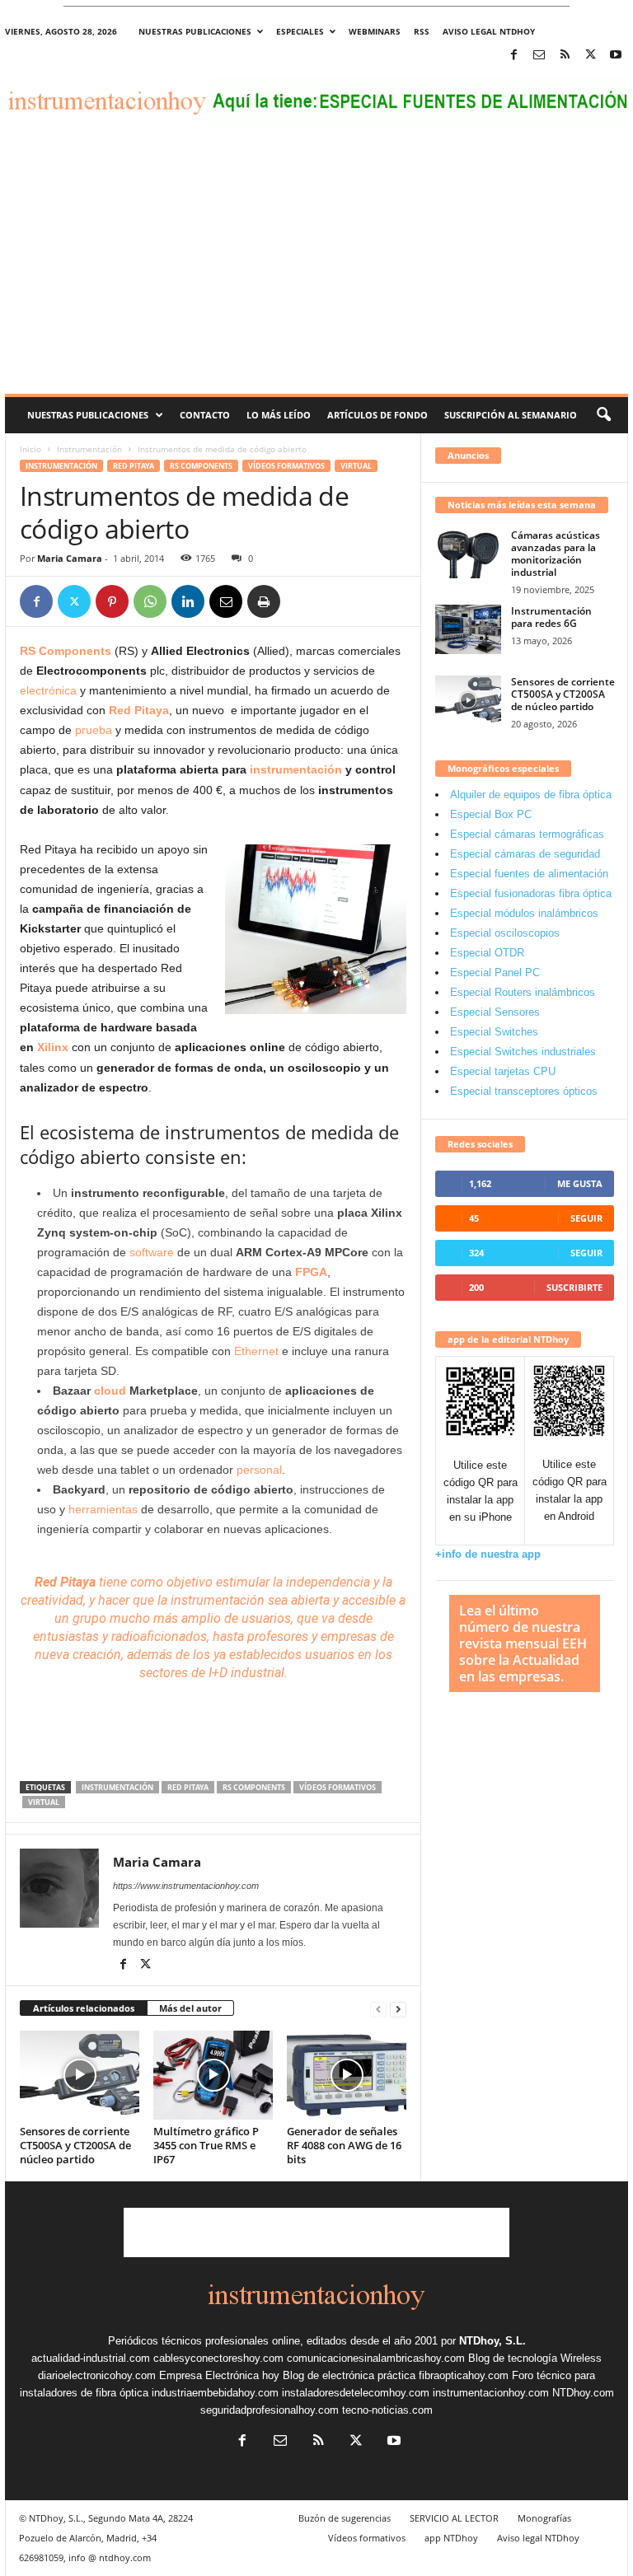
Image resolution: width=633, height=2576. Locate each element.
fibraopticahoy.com (464, 2375)
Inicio (30, 449)
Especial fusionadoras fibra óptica (531, 893)
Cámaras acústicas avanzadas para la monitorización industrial (556, 554)
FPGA (311, 1272)
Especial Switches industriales (523, 1052)
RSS (422, 31)
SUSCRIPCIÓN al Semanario (511, 415)
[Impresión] (264, 601)
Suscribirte (574, 1287)
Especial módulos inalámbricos (524, 913)
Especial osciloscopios (505, 933)
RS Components (201, 466)
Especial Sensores (495, 1012)
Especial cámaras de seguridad (525, 854)
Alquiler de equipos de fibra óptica (531, 795)
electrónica (48, 690)
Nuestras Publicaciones (88, 415)
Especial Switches (494, 1032)
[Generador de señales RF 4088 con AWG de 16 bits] (347, 2075)
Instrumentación (89, 449)
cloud (110, 1391)
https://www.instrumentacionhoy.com (186, 1886)
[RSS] (565, 56)
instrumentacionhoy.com (491, 2393)
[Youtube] (616, 56)
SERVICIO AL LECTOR (454, 2518)
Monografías (544, 2518)
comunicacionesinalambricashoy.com (376, 2358)
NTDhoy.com (583, 2393)
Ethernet (256, 1351)
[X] (590, 56)
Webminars (375, 31)
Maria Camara (70, 558)
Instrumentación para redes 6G (551, 617)
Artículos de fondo (377, 415)
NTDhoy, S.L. (492, 2341)
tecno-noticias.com (387, 2410)
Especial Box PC (491, 814)
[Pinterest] (112, 601)
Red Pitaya (134, 466)
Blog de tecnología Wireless (535, 2358)
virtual (356, 466)
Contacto (205, 415)
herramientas (103, 1509)
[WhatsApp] (150, 601)
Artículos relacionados (84, 2008)
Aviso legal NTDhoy (489, 31)
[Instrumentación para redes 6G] (468, 629)
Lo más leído (279, 415)
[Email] (226, 601)
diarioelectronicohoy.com (97, 2375)
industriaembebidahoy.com (215, 2393)
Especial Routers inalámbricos (523, 992)
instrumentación (296, 769)
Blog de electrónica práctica (349, 2375)
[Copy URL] (302, 601)
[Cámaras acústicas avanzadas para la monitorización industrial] (468, 554)
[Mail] (539, 56)
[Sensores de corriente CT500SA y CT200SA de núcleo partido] (80, 2075)
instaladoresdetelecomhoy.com (356, 2393)
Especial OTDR (487, 953)
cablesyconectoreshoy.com (218, 2358)
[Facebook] (513, 56)
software (152, 1252)
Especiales (300, 31)
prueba (94, 730)
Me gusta (580, 1183)
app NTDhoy (451, 2538)
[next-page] (398, 2009)
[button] (603, 415)
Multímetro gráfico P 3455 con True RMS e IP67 (206, 2145)
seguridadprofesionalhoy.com (270, 2410)
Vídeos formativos (286, 466)
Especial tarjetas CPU (503, 1071)
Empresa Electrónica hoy (219, 2375)
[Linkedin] (188, 601)
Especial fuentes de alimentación (529, 874)
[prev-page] (378, 2009)
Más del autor (190, 2008)
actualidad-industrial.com (91, 2358)
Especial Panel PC (495, 972)
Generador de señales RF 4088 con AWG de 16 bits (344, 2145)
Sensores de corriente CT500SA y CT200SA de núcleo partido (75, 2145)
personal (259, 1470)
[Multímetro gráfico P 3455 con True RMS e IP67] (213, 2075)
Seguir (586, 1218)
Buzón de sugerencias (345, 2518)
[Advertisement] (316, 270)
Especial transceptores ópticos (524, 1091)
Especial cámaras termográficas (527, 834)
